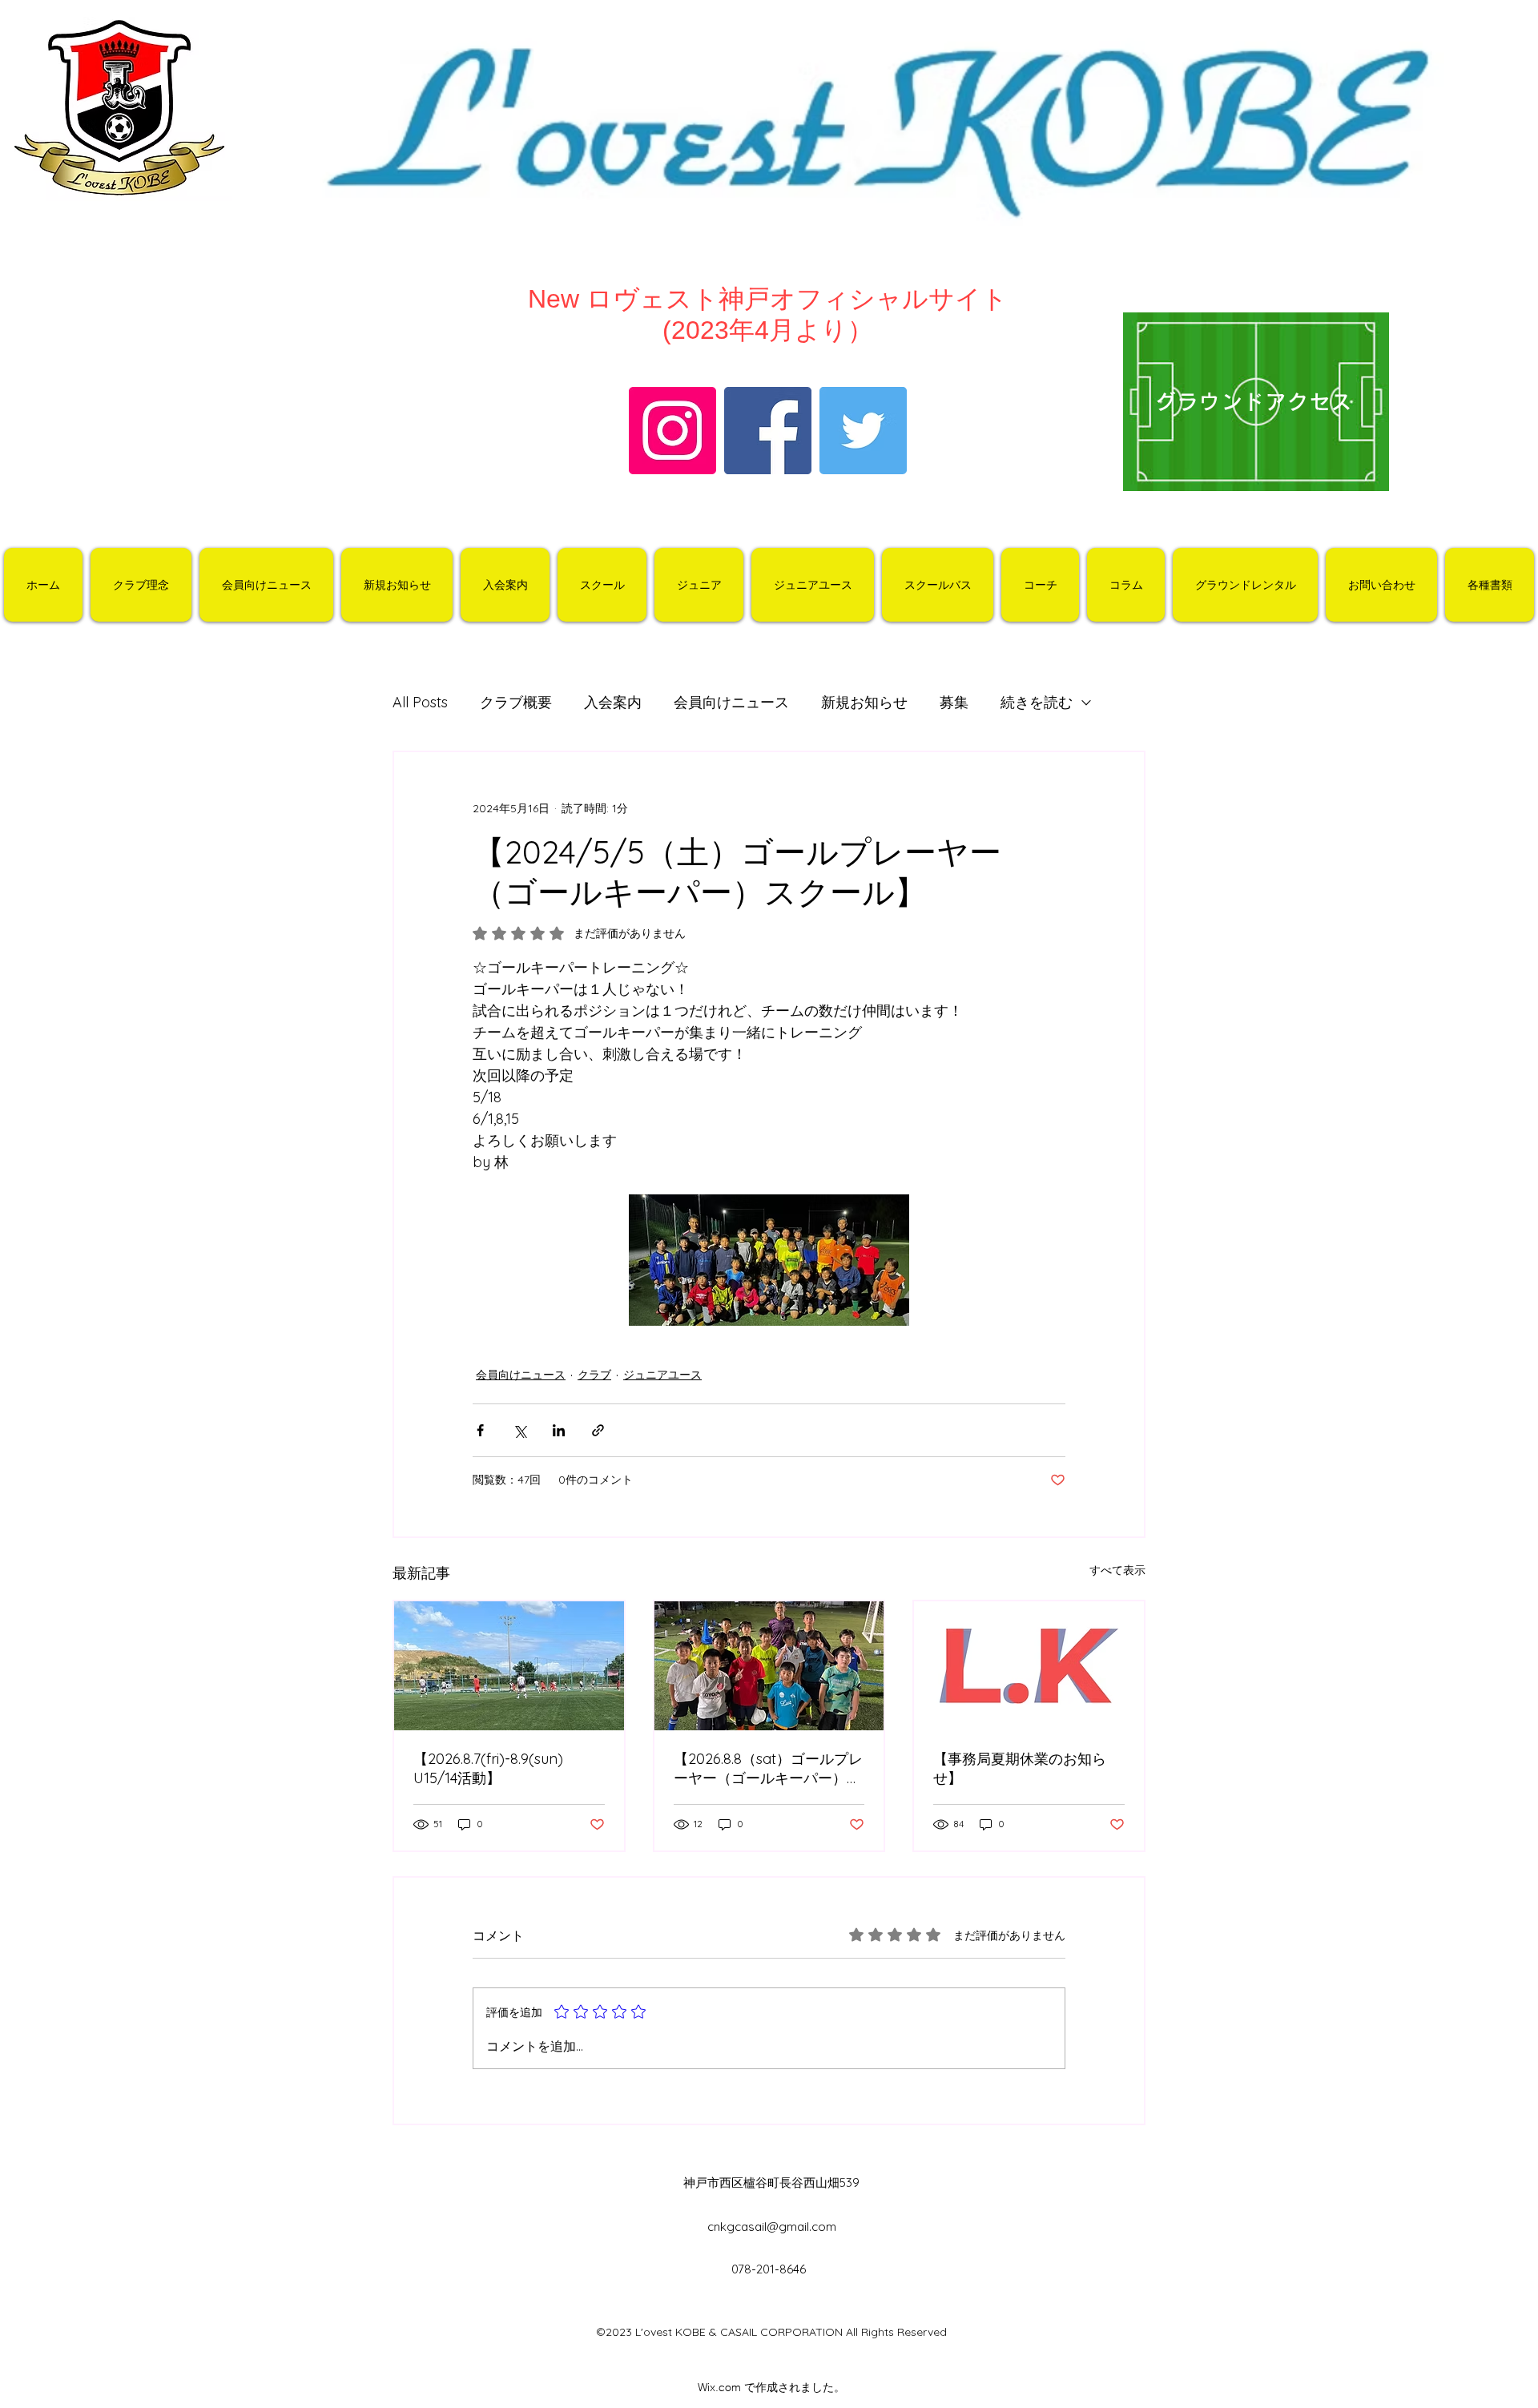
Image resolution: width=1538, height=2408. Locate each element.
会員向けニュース (731, 702)
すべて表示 (1117, 1570)
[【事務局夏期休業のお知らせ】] (1029, 1666)
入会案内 (613, 702)
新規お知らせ (864, 702)
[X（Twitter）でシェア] (519, 1430)
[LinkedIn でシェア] (559, 1430)
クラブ (594, 1375)
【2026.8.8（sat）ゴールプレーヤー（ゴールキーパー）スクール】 (768, 1769)
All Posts (420, 702)
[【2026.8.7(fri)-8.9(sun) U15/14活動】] (509, 1666)
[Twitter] (863, 431)
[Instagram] (672, 431)
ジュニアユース (662, 1375)
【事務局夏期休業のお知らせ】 (1020, 1768)
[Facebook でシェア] (480, 1430)
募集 (954, 702)
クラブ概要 (516, 702)
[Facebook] (768, 431)
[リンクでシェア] (598, 1430)
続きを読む (1037, 702)
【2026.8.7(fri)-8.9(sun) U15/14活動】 (488, 1768)
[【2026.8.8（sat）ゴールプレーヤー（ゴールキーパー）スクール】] (769, 1666)
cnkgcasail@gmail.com (772, 2227)
